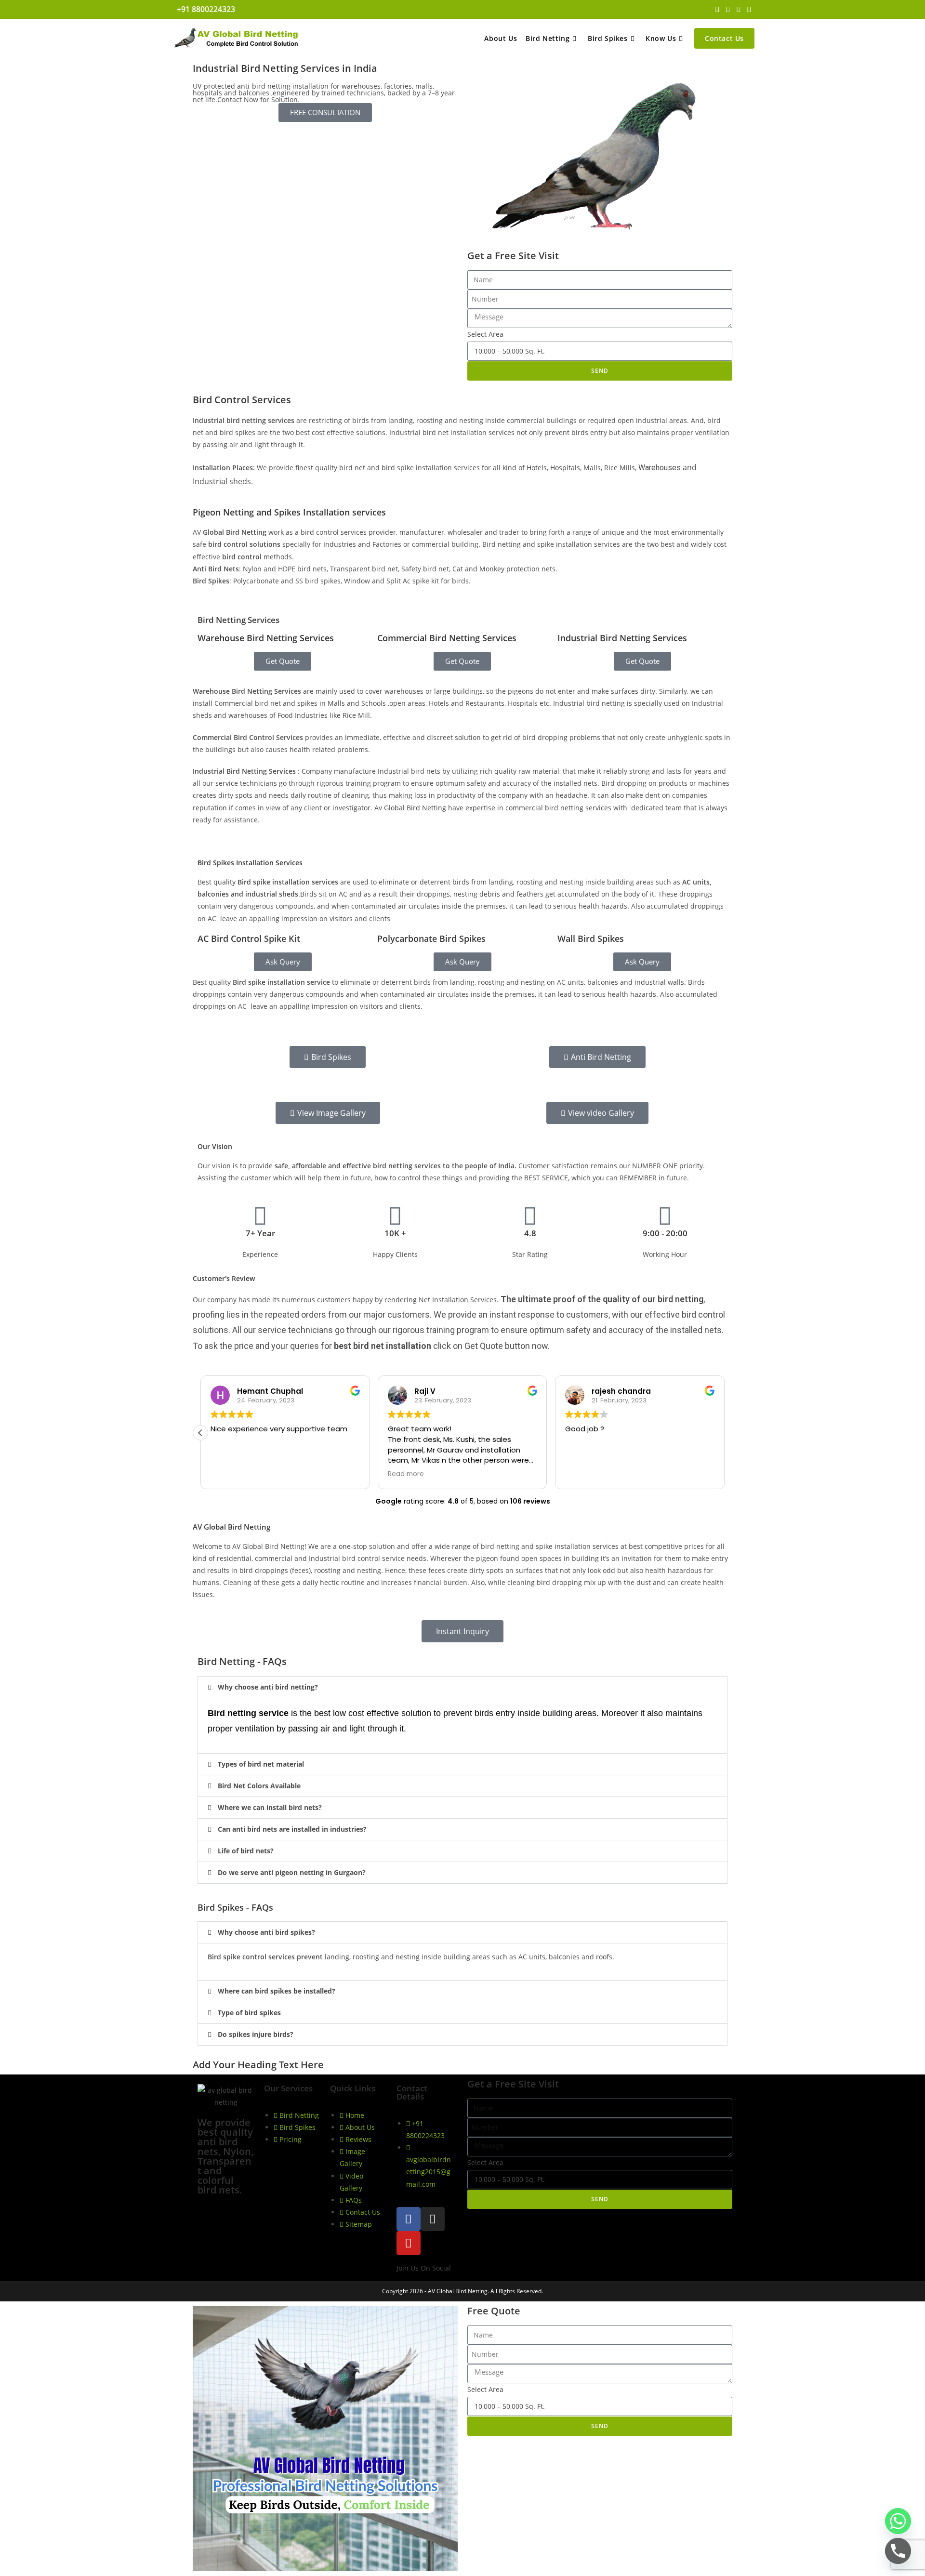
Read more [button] (406, 1474)
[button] (200, 1433)
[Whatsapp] (898, 2521)
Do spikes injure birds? (256, 2034)
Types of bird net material (261, 1764)
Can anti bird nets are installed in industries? (292, 1829)
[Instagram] (433, 2219)
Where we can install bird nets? (270, 1807)
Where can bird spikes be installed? (277, 1991)
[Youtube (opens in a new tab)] (748, 9)
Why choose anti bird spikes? (266, 1932)
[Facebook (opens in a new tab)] (728, 9)
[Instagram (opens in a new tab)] (739, 9)
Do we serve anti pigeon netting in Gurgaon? (292, 1872)
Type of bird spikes (249, 2013)
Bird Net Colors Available (259, 1786)
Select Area (485, 334)
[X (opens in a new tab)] (717, 9)
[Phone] (898, 2551)
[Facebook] (409, 2219)
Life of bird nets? (246, 1851)
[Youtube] (409, 2243)
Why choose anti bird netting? (268, 1687)
